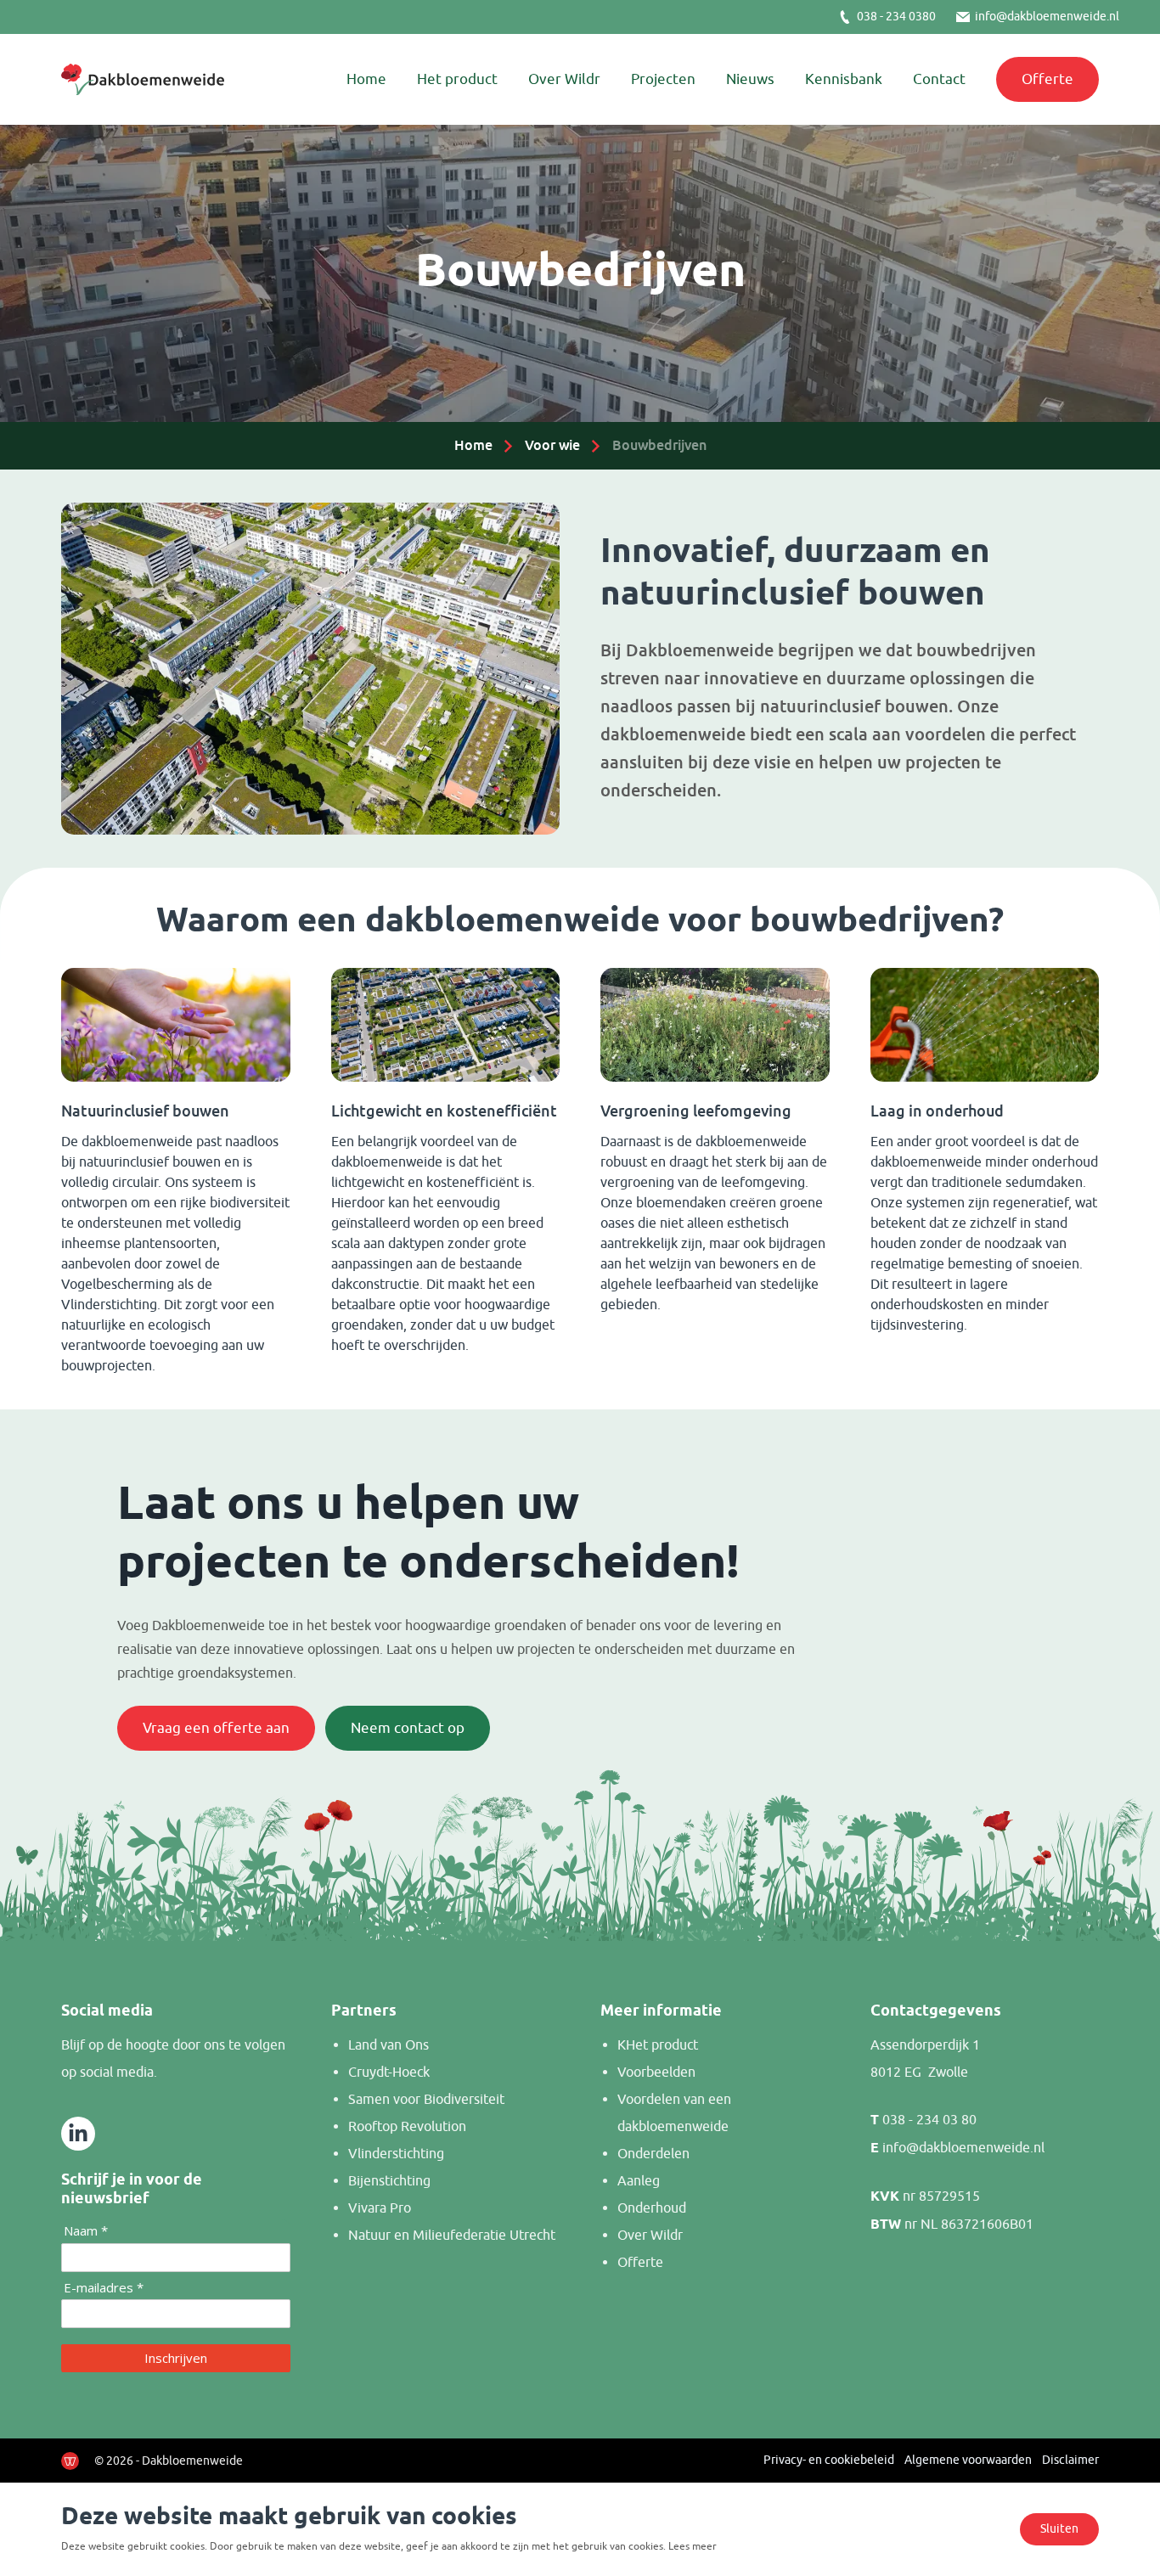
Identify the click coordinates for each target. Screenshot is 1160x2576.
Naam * (86, 2231)
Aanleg (639, 2181)
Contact (939, 79)
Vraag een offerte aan (216, 1728)
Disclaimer (1070, 2460)
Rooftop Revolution (407, 2127)
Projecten (663, 79)
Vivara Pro (380, 2208)
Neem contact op (408, 1728)
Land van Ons (389, 2045)
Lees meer (693, 2546)
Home (366, 79)
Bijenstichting (389, 2181)
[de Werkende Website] (70, 2461)
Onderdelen (653, 2154)
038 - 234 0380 (896, 17)
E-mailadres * (104, 2288)
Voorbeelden (656, 2073)
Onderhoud (652, 2208)
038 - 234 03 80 (929, 2120)
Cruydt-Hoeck (389, 2073)
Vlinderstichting (396, 2154)
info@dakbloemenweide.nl (1047, 17)
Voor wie (552, 445)
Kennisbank (844, 79)
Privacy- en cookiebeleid (829, 2460)
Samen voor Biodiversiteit (426, 2100)
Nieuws (750, 79)
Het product (457, 79)
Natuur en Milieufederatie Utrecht (452, 2236)
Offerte (1047, 79)
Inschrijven (176, 2358)
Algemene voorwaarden (968, 2460)
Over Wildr (564, 79)
